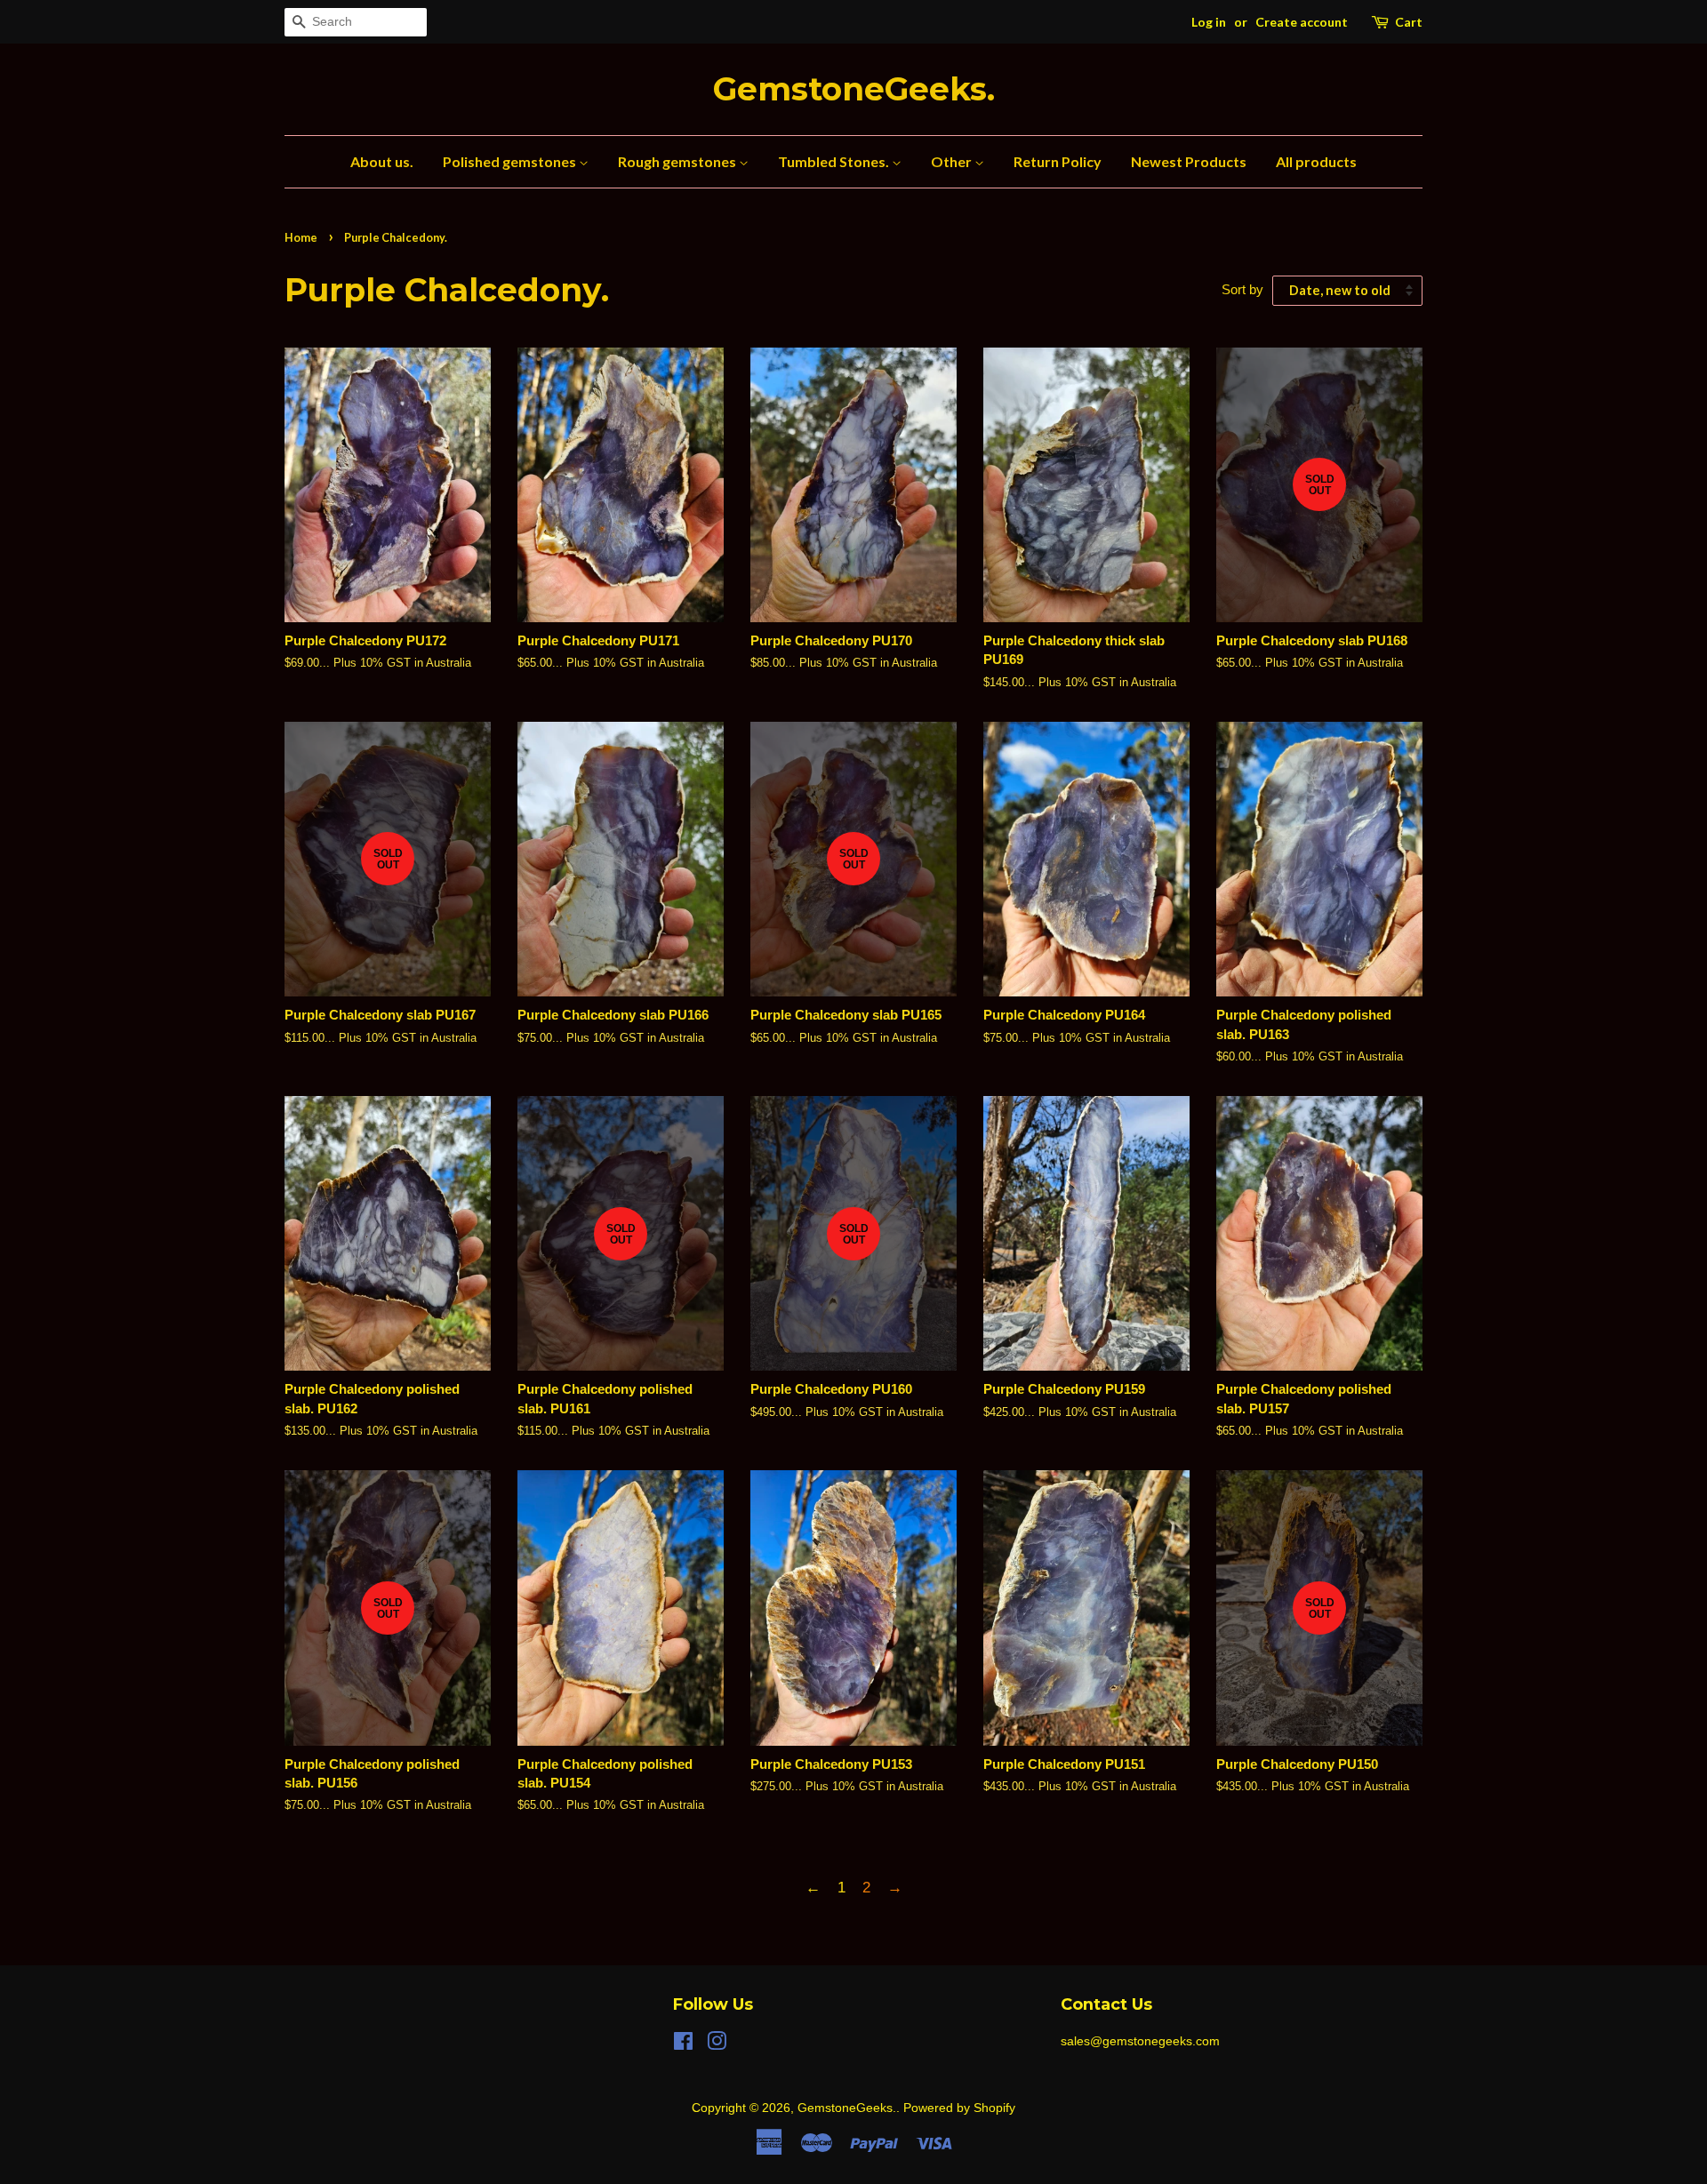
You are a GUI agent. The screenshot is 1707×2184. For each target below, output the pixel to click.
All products (1316, 161)
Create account (1302, 22)
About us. (382, 161)
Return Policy (1058, 161)
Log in (1209, 22)
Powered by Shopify (959, 2108)
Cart (1409, 22)
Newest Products (1189, 161)
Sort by (1242, 289)
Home (301, 237)
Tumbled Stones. (835, 161)
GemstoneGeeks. (854, 89)
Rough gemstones (678, 161)
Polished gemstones (511, 161)
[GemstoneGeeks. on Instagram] (717, 2044)
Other (953, 161)
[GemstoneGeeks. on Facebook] (683, 2044)
